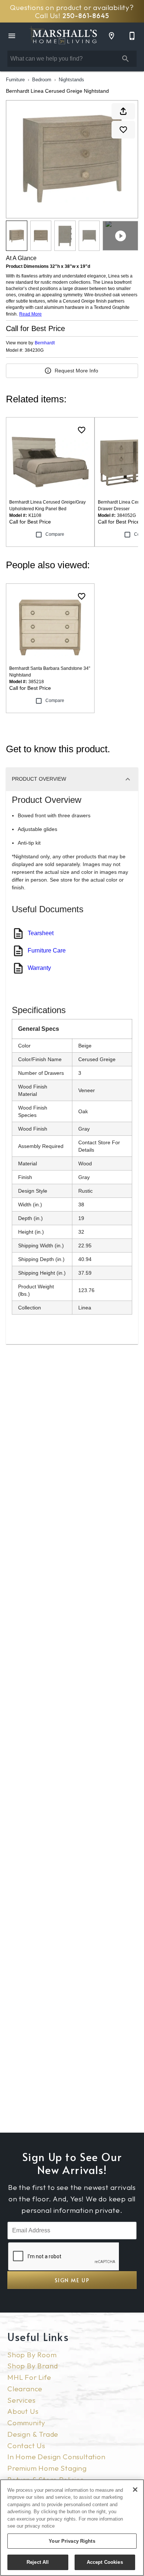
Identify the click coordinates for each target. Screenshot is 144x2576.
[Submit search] (126, 59)
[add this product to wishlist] (123, 130)
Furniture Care (47, 950)
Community (26, 2423)
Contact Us (26, 2446)
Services (21, 2400)
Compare (55, 534)
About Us (23, 2411)
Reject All (38, 2562)
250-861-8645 (86, 16)
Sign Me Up (72, 2280)
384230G (34, 350)
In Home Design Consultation (56, 2457)
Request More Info (76, 371)
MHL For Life (29, 2377)
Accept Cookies (105, 2562)
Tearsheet (41, 933)
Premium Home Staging (47, 2468)
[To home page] (63, 36)
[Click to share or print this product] (123, 111)
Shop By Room (32, 2355)
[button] (12, 36)
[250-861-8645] (132, 36)
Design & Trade (33, 2434)
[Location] (112, 36)
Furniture (15, 80)
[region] (72, 2528)
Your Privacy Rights (72, 2541)
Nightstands (71, 80)
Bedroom (42, 80)
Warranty (39, 968)
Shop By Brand (32, 2366)
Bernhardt (45, 343)
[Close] (135, 2490)
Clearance (25, 2389)
